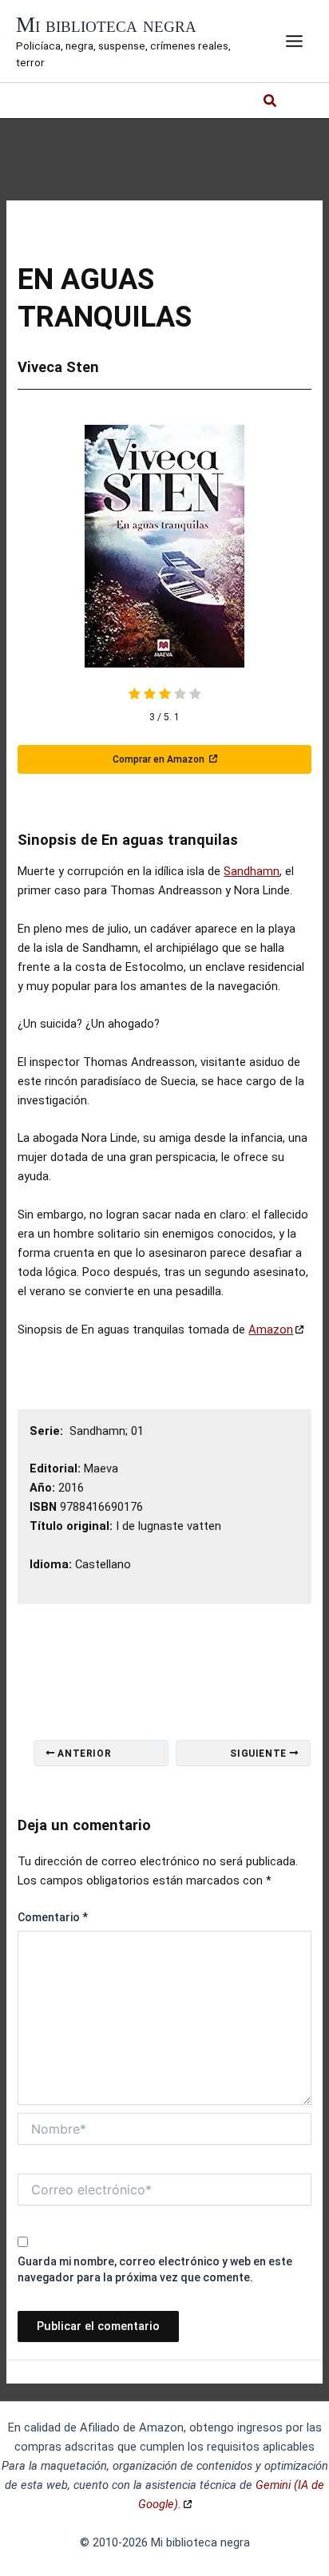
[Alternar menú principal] (294, 41)
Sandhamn (252, 871)
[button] (271, 103)
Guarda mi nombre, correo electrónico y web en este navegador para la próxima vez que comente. (155, 2269)
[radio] (135, 696)
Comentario (53, 1917)
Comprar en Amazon (160, 759)
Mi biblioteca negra (106, 25)
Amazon (271, 1330)
